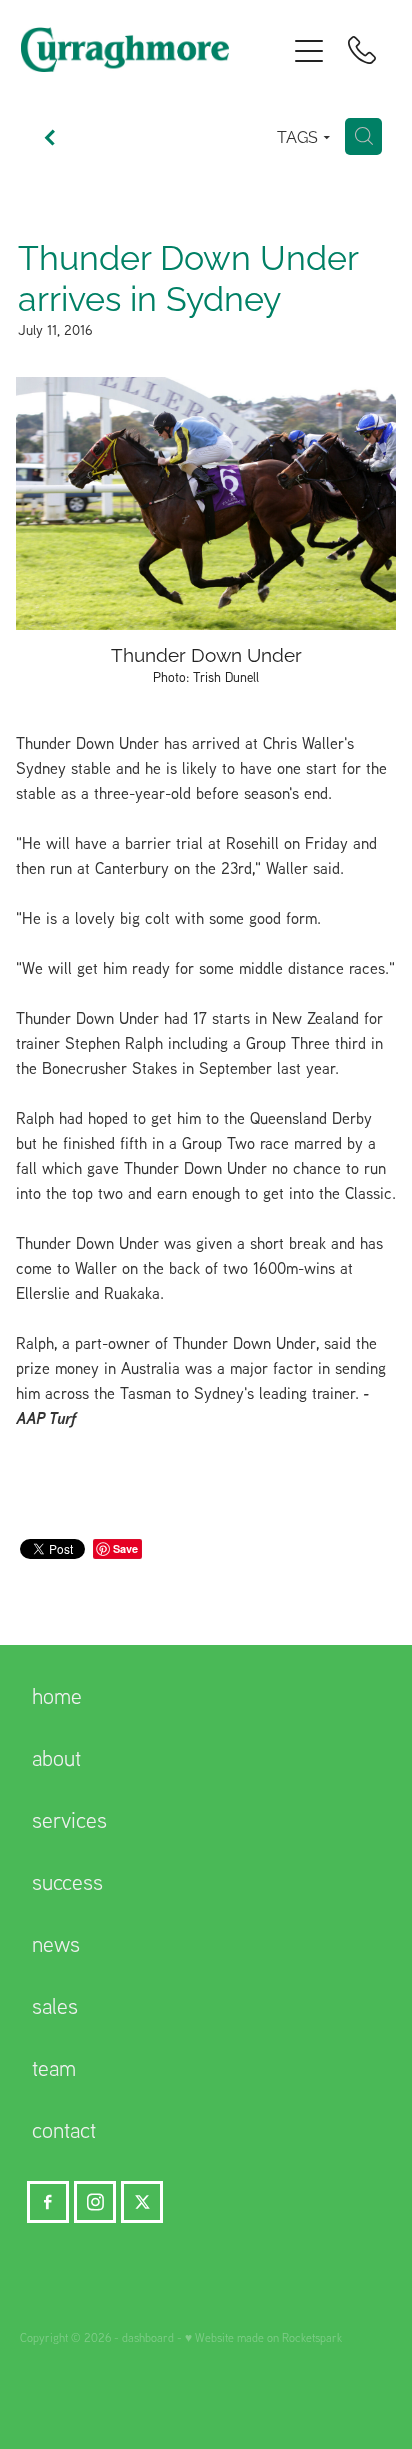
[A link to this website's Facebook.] (48, 2202)
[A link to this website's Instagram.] (95, 2202)
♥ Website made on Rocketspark (263, 2337)
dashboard (148, 2337)
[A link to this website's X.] (142, 2202)
